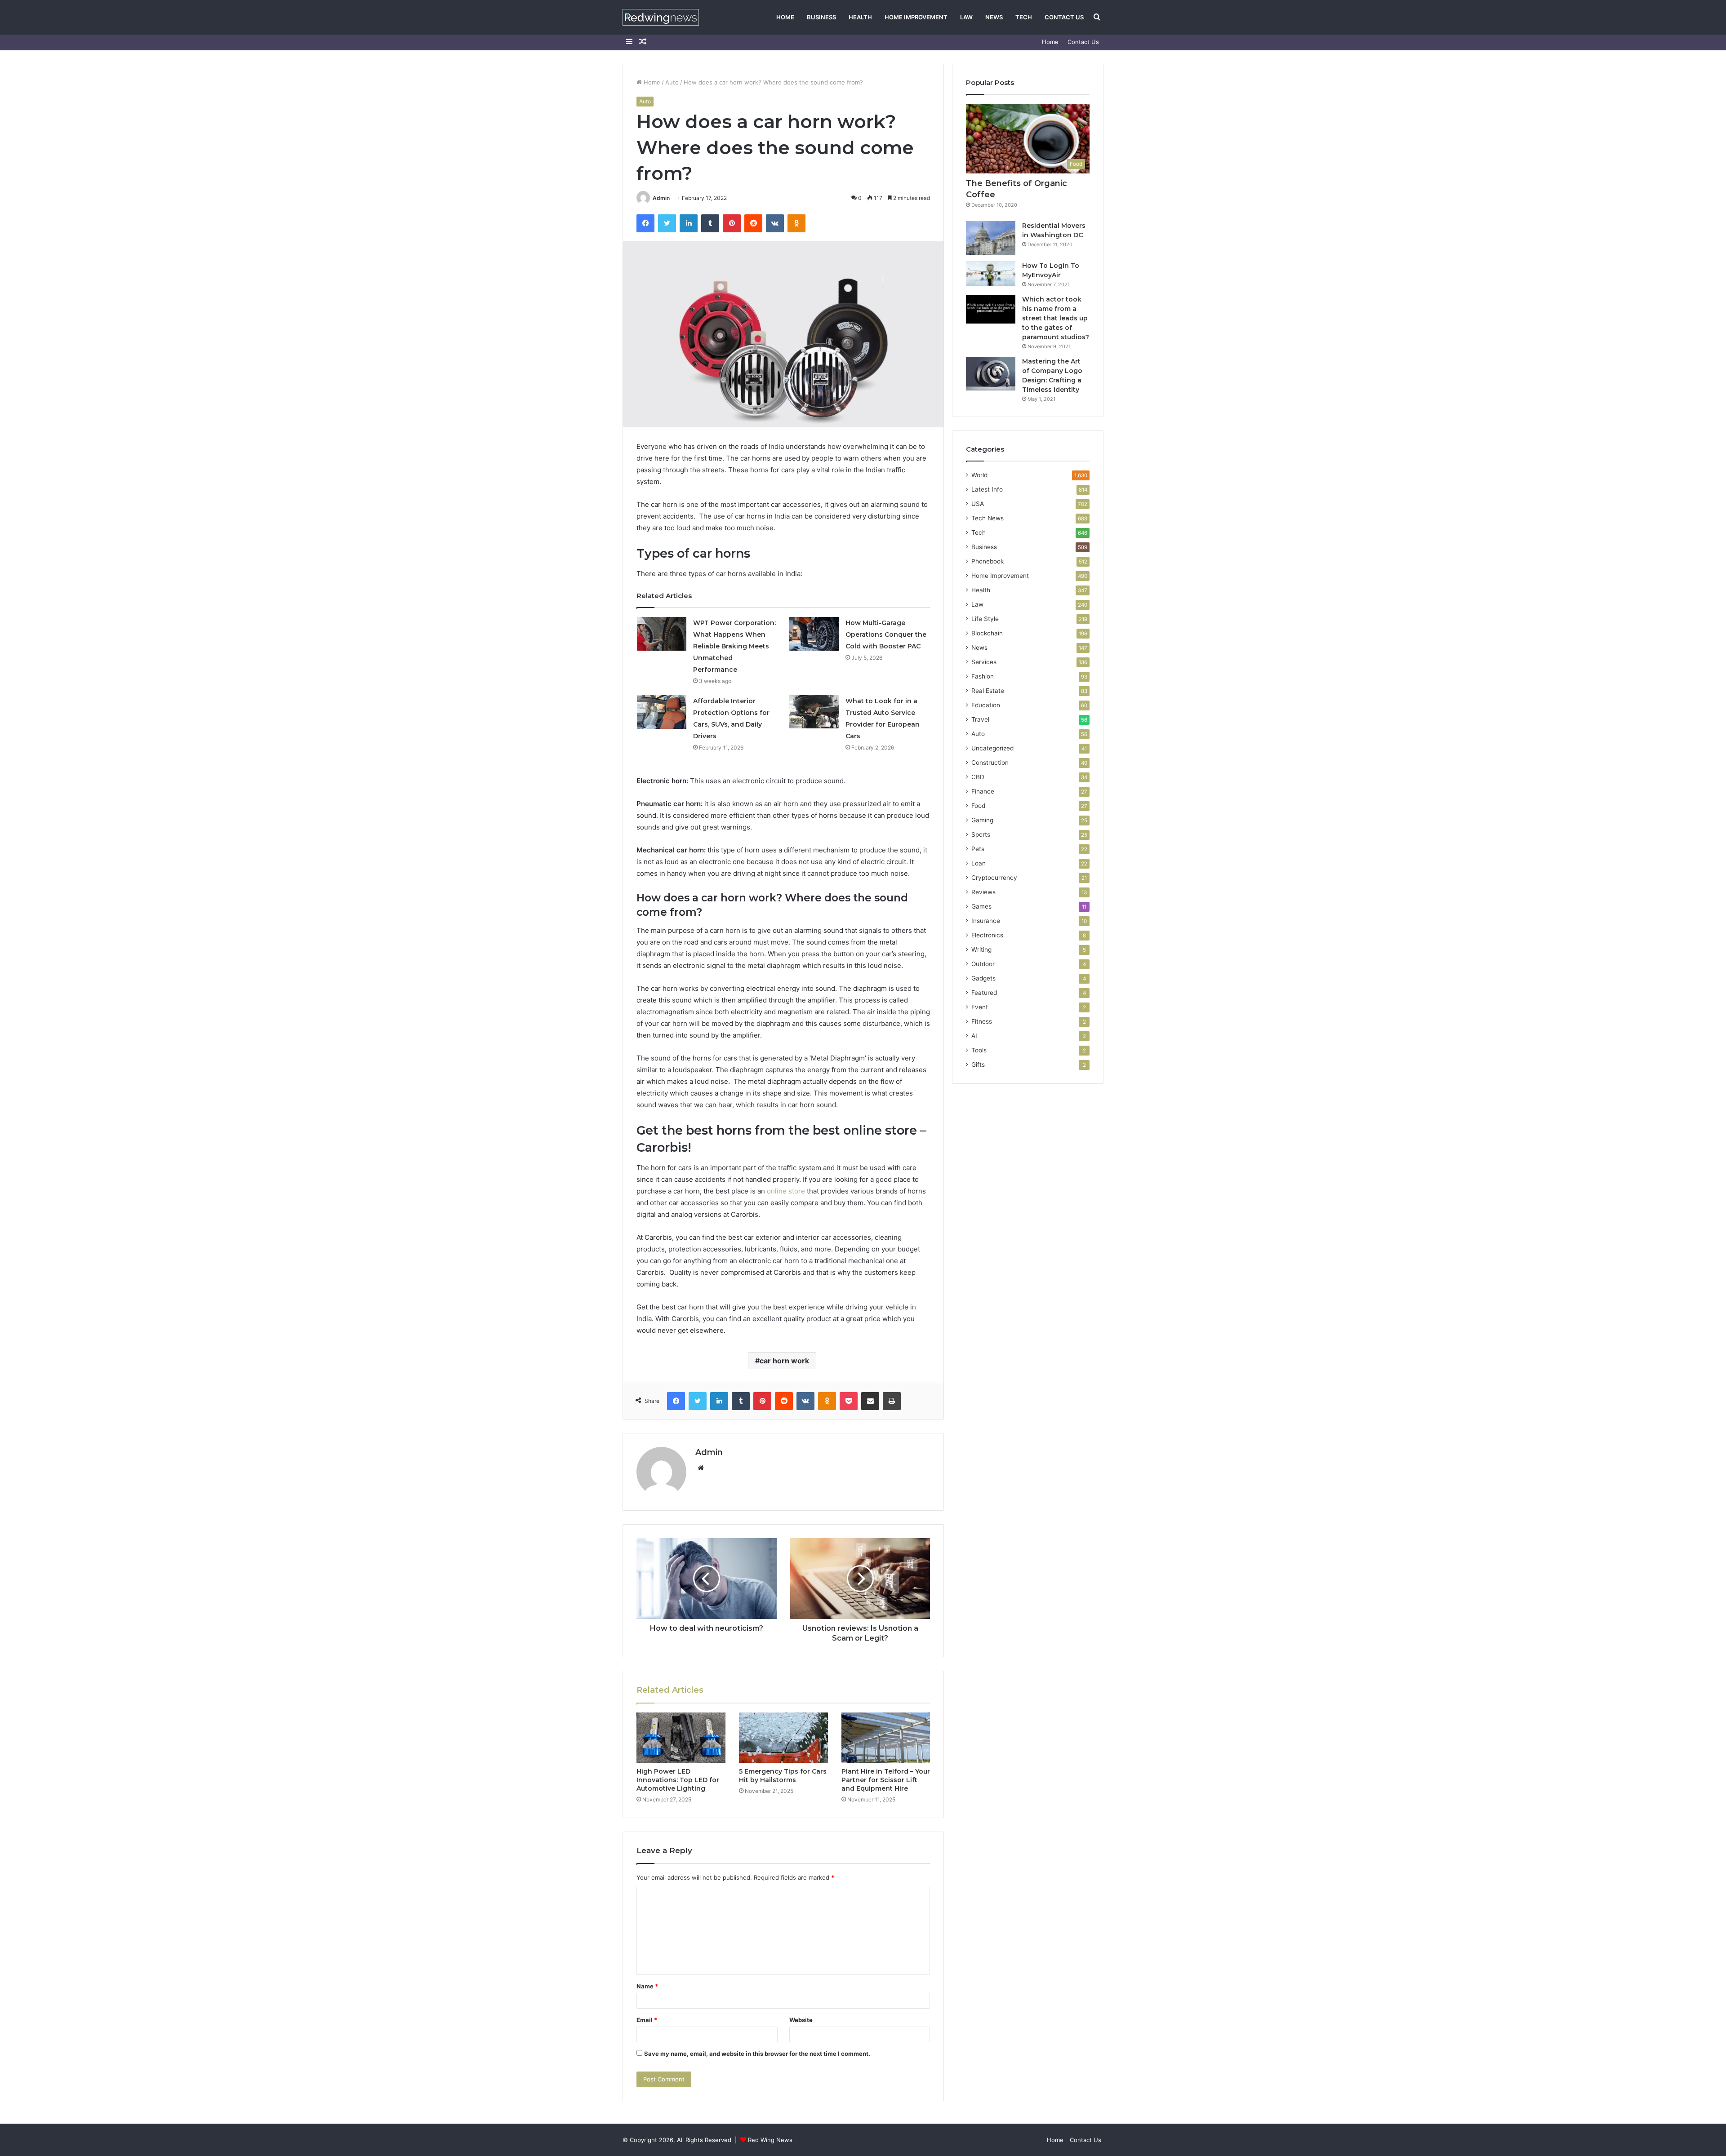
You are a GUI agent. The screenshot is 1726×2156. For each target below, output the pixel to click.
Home (785, 17)
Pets (978, 849)
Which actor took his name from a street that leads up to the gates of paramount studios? (1056, 318)
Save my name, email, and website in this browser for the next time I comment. (757, 2054)
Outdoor (983, 964)
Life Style (985, 619)
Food (978, 806)
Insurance (986, 921)
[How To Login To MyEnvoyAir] (991, 274)
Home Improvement (916, 17)
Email (647, 2020)
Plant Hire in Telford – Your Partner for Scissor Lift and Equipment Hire (886, 1780)
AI (974, 1036)
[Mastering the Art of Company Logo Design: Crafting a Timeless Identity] (991, 374)
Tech (1024, 17)
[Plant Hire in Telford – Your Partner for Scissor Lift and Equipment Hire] (886, 1738)
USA (978, 504)
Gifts (978, 1065)
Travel (980, 719)
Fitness (982, 1021)
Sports (981, 834)
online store (786, 1191)
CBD (978, 777)
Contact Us (1064, 17)
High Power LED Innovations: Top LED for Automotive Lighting (678, 1780)
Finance (983, 791)
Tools (979, 1050)
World (979, 475)
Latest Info (987, 489)
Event (980, 1007)
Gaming (982, 820)
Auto (672, 82)
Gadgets (983, 978)
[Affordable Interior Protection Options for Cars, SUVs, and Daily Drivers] (662, 712)
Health (860, 17)
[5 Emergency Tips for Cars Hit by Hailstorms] (783, 1738)
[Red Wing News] (661, 17)
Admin (661, 198)
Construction (990, 763)
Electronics (987, 935)
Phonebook (988, 561)
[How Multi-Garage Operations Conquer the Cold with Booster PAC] (814, 634)
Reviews (983, 892)
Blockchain (987, 633)
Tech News (988, 518)
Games (981, 906)
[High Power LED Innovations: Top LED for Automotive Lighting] (681, 1738)
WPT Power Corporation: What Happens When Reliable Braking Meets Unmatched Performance (734, 646)
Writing (981, 949)
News (994, 17)
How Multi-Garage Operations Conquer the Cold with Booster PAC (886, 634)
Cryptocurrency (994, 878)
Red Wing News (770, 2140)
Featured (984, 993)
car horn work (784, 1361)
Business (821, 17)
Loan (979, 863)
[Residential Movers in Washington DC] (991, 238)
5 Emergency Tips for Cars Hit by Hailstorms (783, 1776)
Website (801, 2020)
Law (966, 17)
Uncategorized (992, 748)
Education (986, 705)
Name (647, 1986)
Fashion (983, 676)
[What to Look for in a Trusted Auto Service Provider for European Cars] (814, 712)
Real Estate (988, 691)
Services (984, 662)
